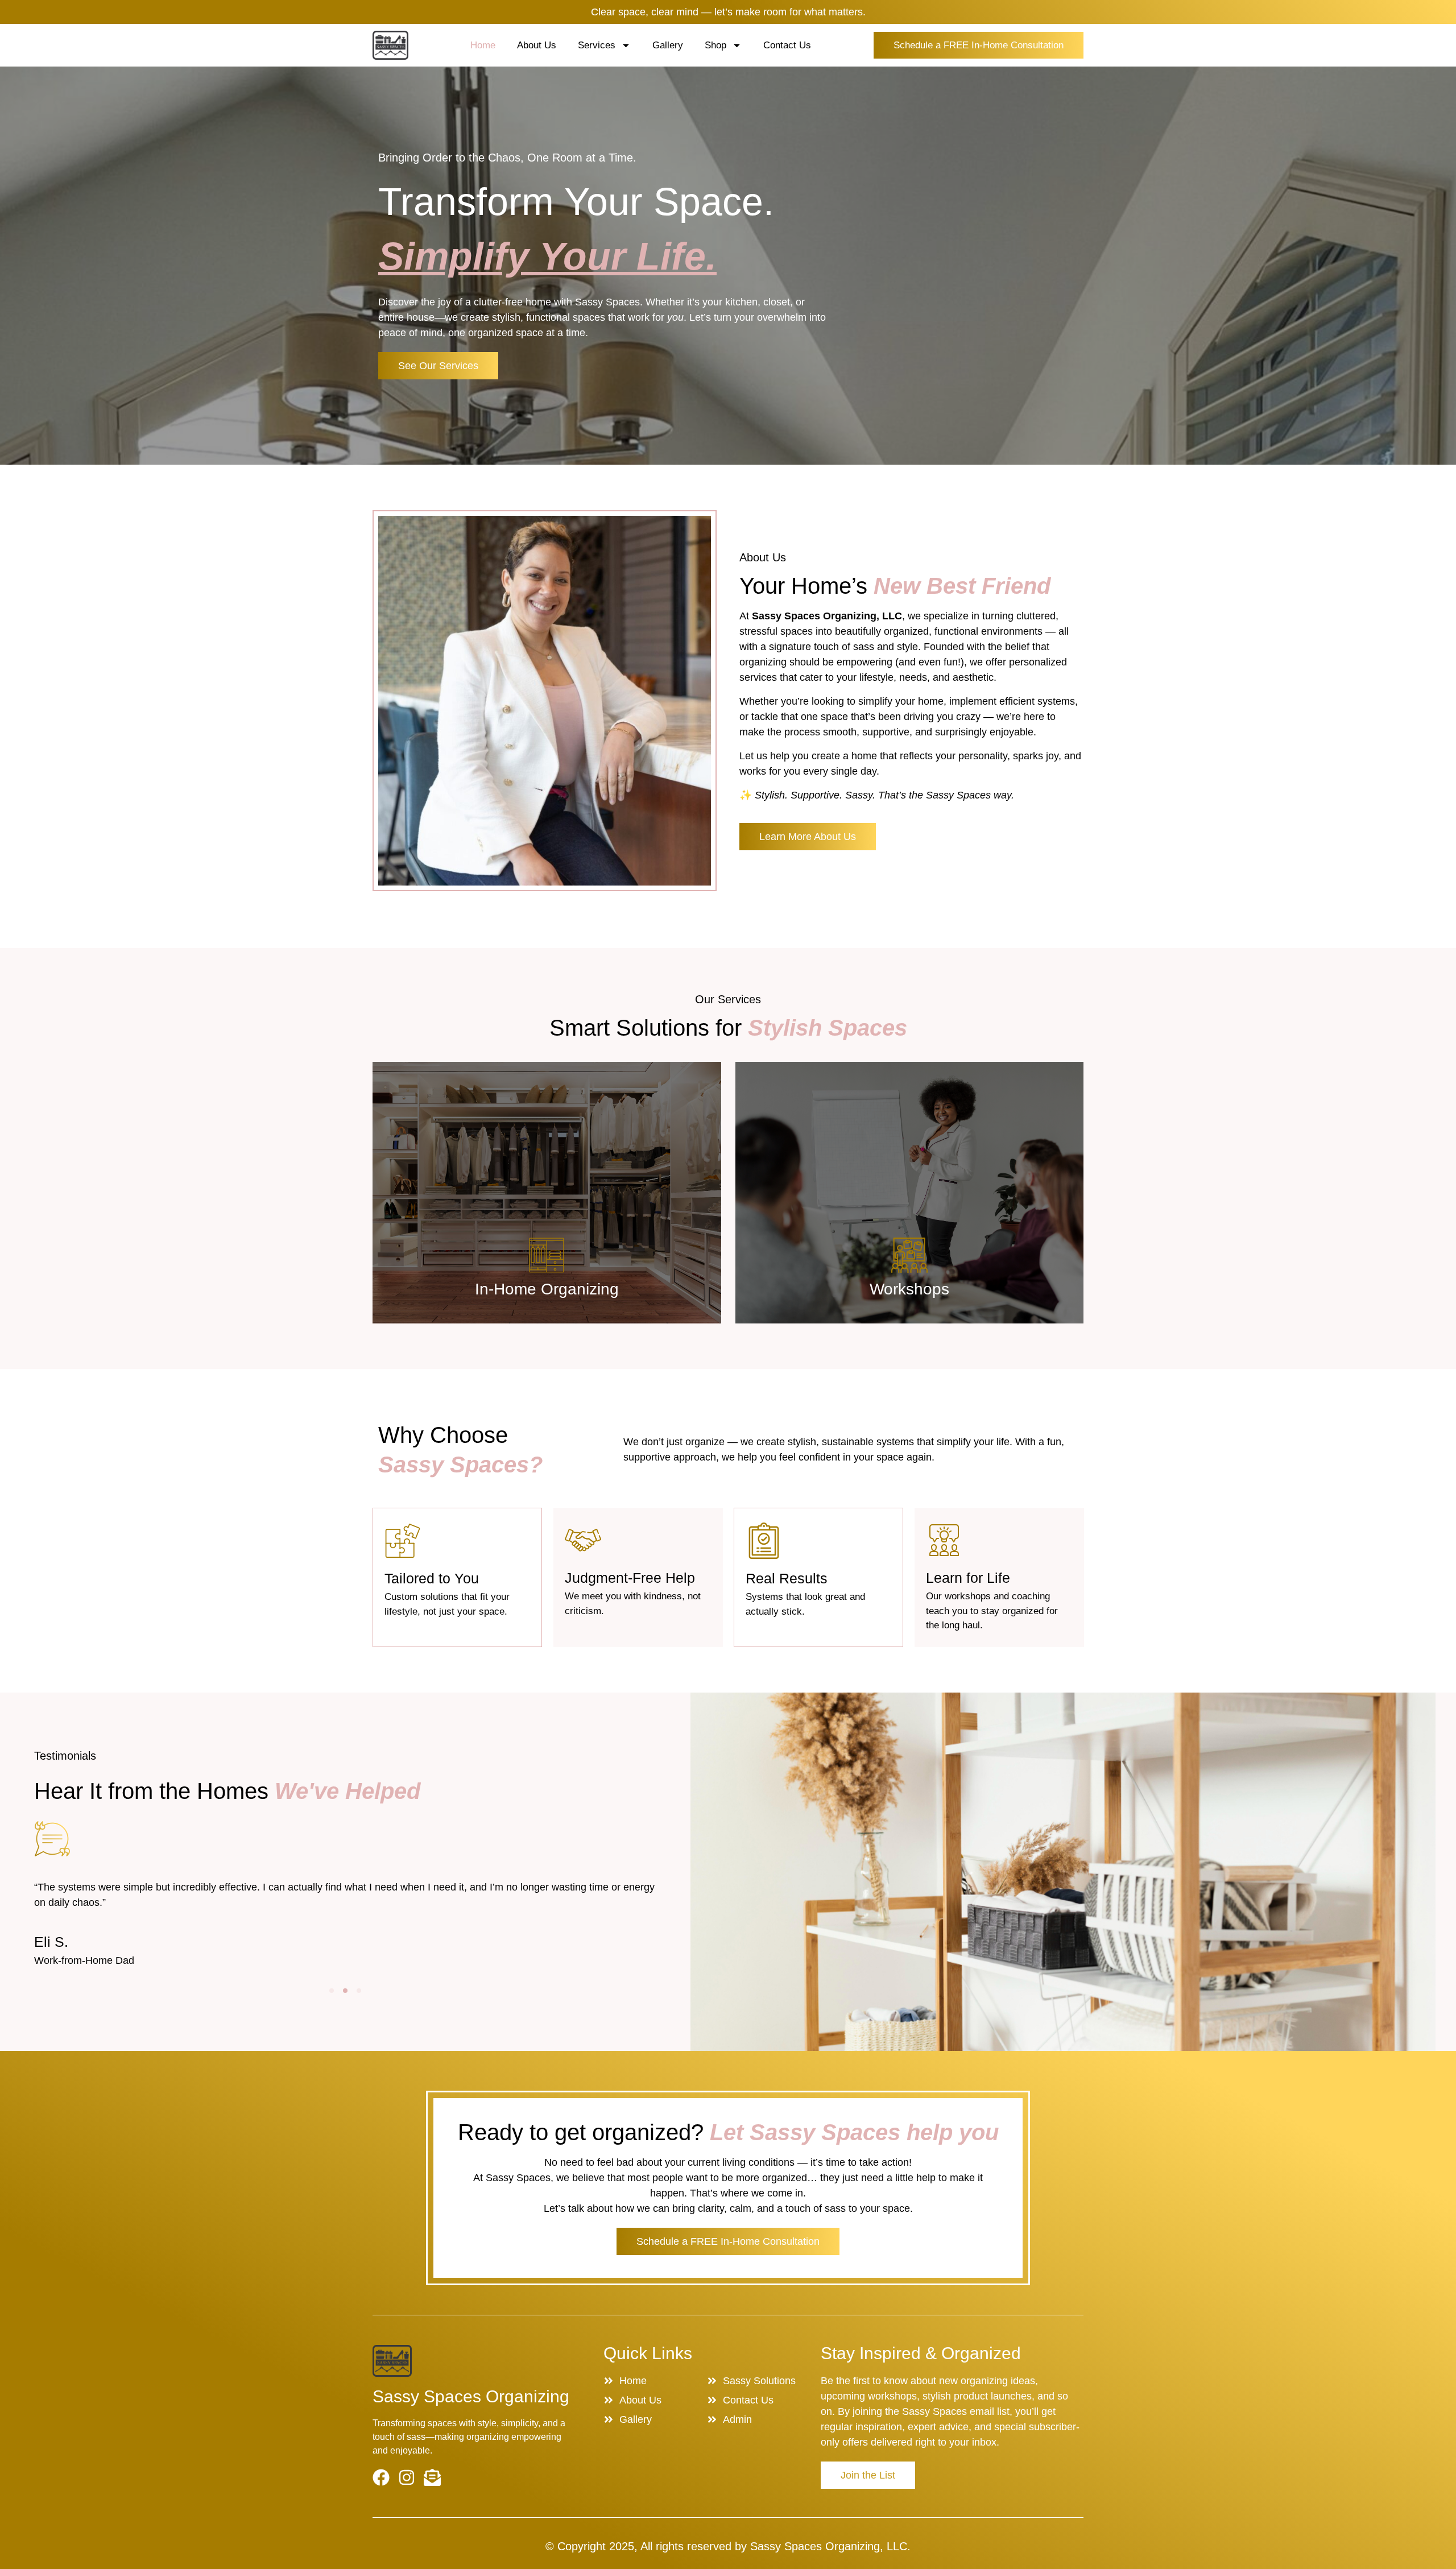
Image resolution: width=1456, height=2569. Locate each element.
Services (597, 45)
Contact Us (787, 45)
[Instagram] (407, 2477)
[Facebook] (381, 2477)
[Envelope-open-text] (432, 2477)
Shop (715, 45)
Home (483, 45)
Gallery (668, 45)
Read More (547, 1293)
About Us (537, 45)
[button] (332, 1991)
